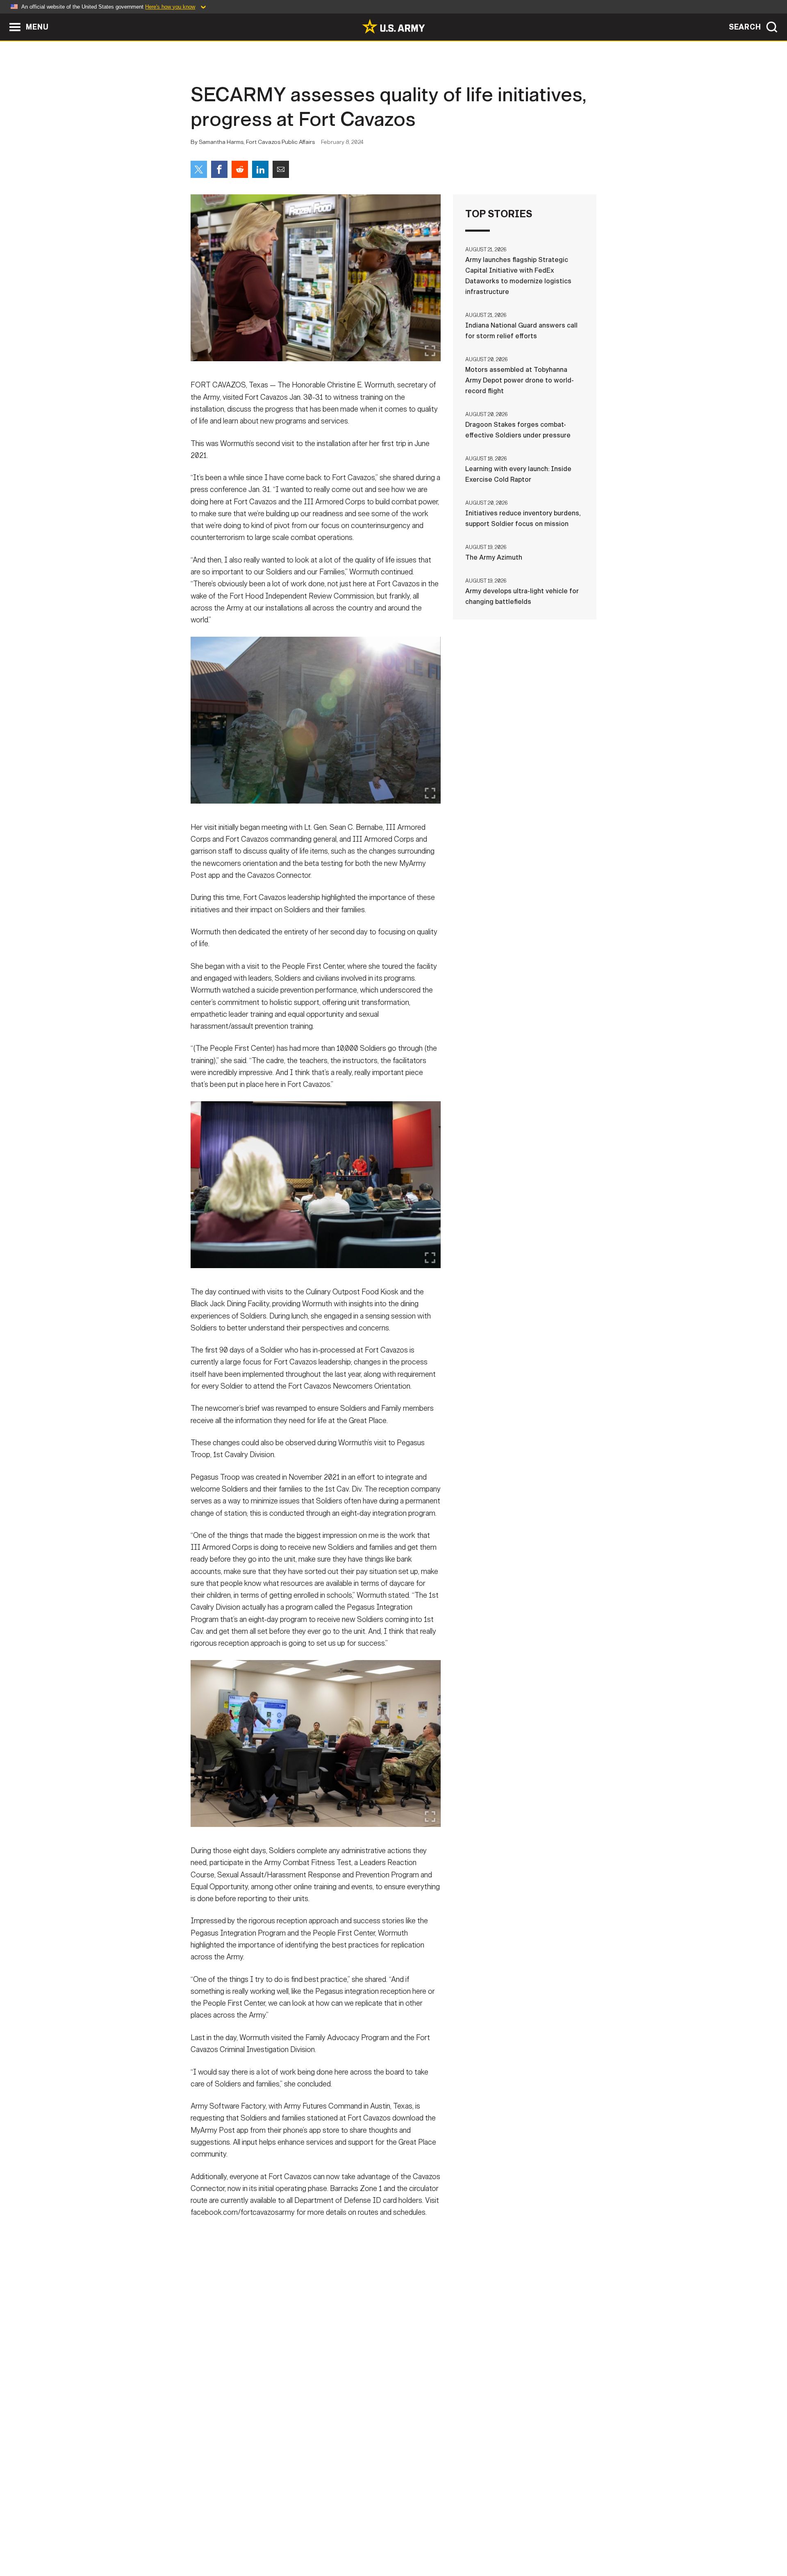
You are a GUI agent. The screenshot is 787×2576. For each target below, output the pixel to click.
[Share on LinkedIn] (260, 169)
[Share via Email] (281, 169)
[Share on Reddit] (240, 169)
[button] (4, 17)
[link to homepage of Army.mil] (393, 26)
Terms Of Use (344, 2540)
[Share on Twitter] (199, 169)
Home (214, 2540)
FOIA (444, 2540)
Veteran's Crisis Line (548, 2540)
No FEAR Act (483, 2540)
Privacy (298, 2540)
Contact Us (254, 2540)
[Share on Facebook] (219, 169)
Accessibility (400, 2540)
